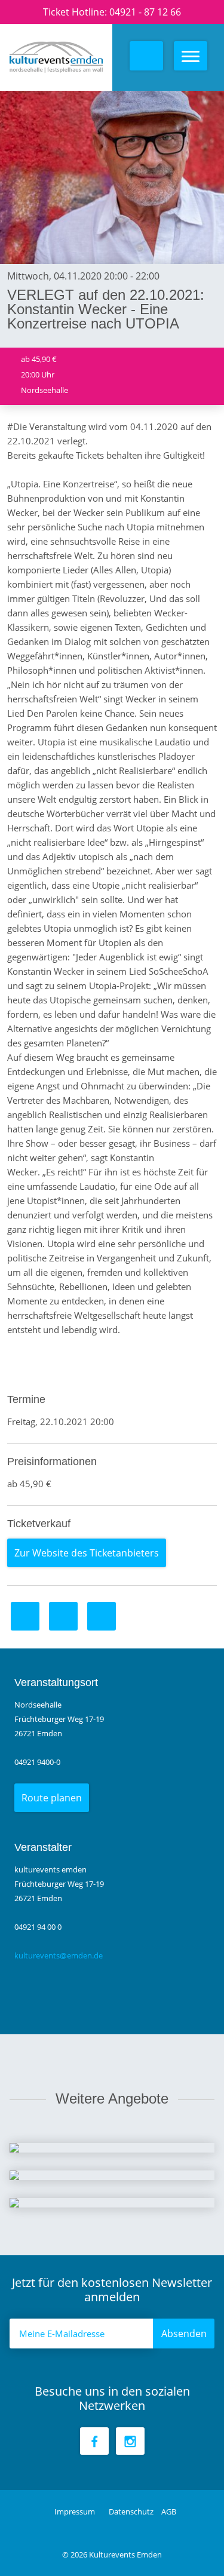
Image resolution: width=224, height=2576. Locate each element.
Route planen (52, 1798)
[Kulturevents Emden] (61, 57)
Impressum (76, 2511)
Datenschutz (132, 2511)
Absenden (184, 2334)
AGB (169, 2511)
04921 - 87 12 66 (145, 12)
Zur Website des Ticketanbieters (87, 1553)
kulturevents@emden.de (59, 1955)
